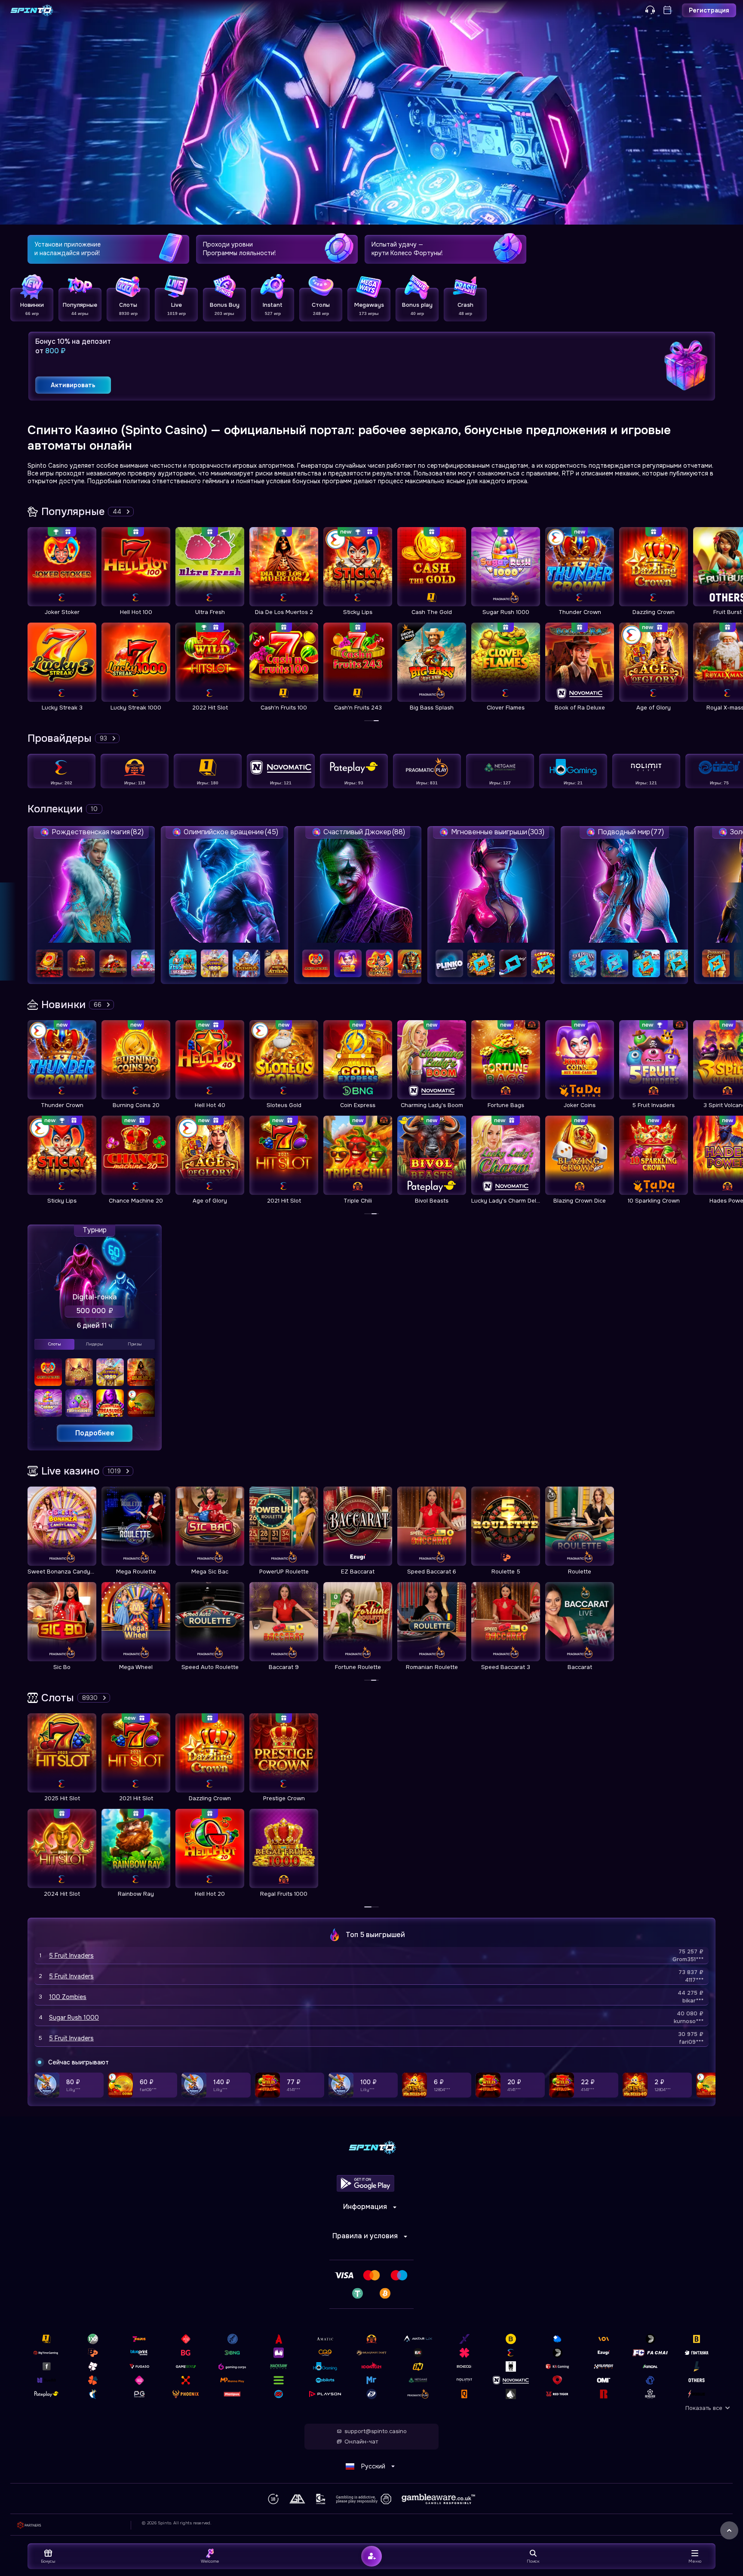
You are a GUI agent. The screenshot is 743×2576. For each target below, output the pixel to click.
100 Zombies (68, 1997)
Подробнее (95, 1433)
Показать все (704, 2408)
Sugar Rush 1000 (74, 2018)
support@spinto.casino (376, 2431)
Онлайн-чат (361, 2442)
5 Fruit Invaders (71, 1956)
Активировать (73, 385)
